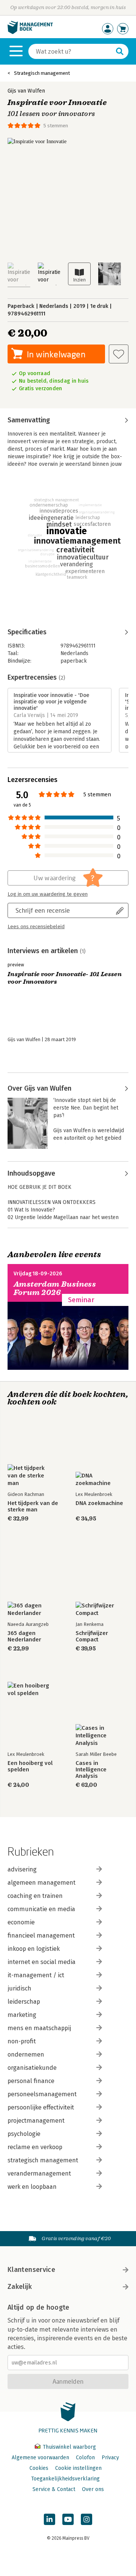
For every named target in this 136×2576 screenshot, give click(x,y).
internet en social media (42, 1962)
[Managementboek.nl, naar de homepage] (30, 32)
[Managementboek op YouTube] (68, 2519)
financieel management (41, 1935)
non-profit (22, 2041)
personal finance (31, 2081)
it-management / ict (36, 1975)
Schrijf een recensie (43, 910)
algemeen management (42, 1883)
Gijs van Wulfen (26, 91)
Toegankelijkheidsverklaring (65, 2479)
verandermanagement (39, 2173)
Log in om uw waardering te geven (48, 894)
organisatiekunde (32, 2068)
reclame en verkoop (35, 2147)
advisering (22, 1869)
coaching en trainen (35, 1896)
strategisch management (43, 2160)
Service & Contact (54, 2489)
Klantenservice (31, 2270)
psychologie (24, 2134)
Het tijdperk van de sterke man (33, 1507)
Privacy (110, 2458)
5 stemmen (56, 126)
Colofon (85, 2458)
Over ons (93, 2489)
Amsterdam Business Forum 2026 (55, 1288)
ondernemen (26, 2054)
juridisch (19, 1988)
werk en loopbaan (32, 2187)
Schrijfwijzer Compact (92, 1636)
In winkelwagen (56, 354)
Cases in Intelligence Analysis (91, 1770)
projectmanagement (36, 2121)
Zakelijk (20, 2287)
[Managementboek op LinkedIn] (49, 2519)
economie (21, 1922)
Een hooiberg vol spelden (30, 1766)
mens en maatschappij (39, 2028)
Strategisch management (42, 73)
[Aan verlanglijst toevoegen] (119, 354)
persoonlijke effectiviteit (41, 2107)
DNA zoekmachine (99, 1503)
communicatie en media (41, 1909)
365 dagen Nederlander (24, 1636)
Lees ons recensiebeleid (36, 927)
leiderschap (24, 2002)
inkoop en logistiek (34, 1949)
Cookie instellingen (78, 2468)
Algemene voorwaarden (40, 2458)
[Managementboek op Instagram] (87, 2519)
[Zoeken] (120, 51)
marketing (22, 2015)
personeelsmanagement (42, 2094)
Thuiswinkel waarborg (69, 2447)
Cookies (39, 2468)
